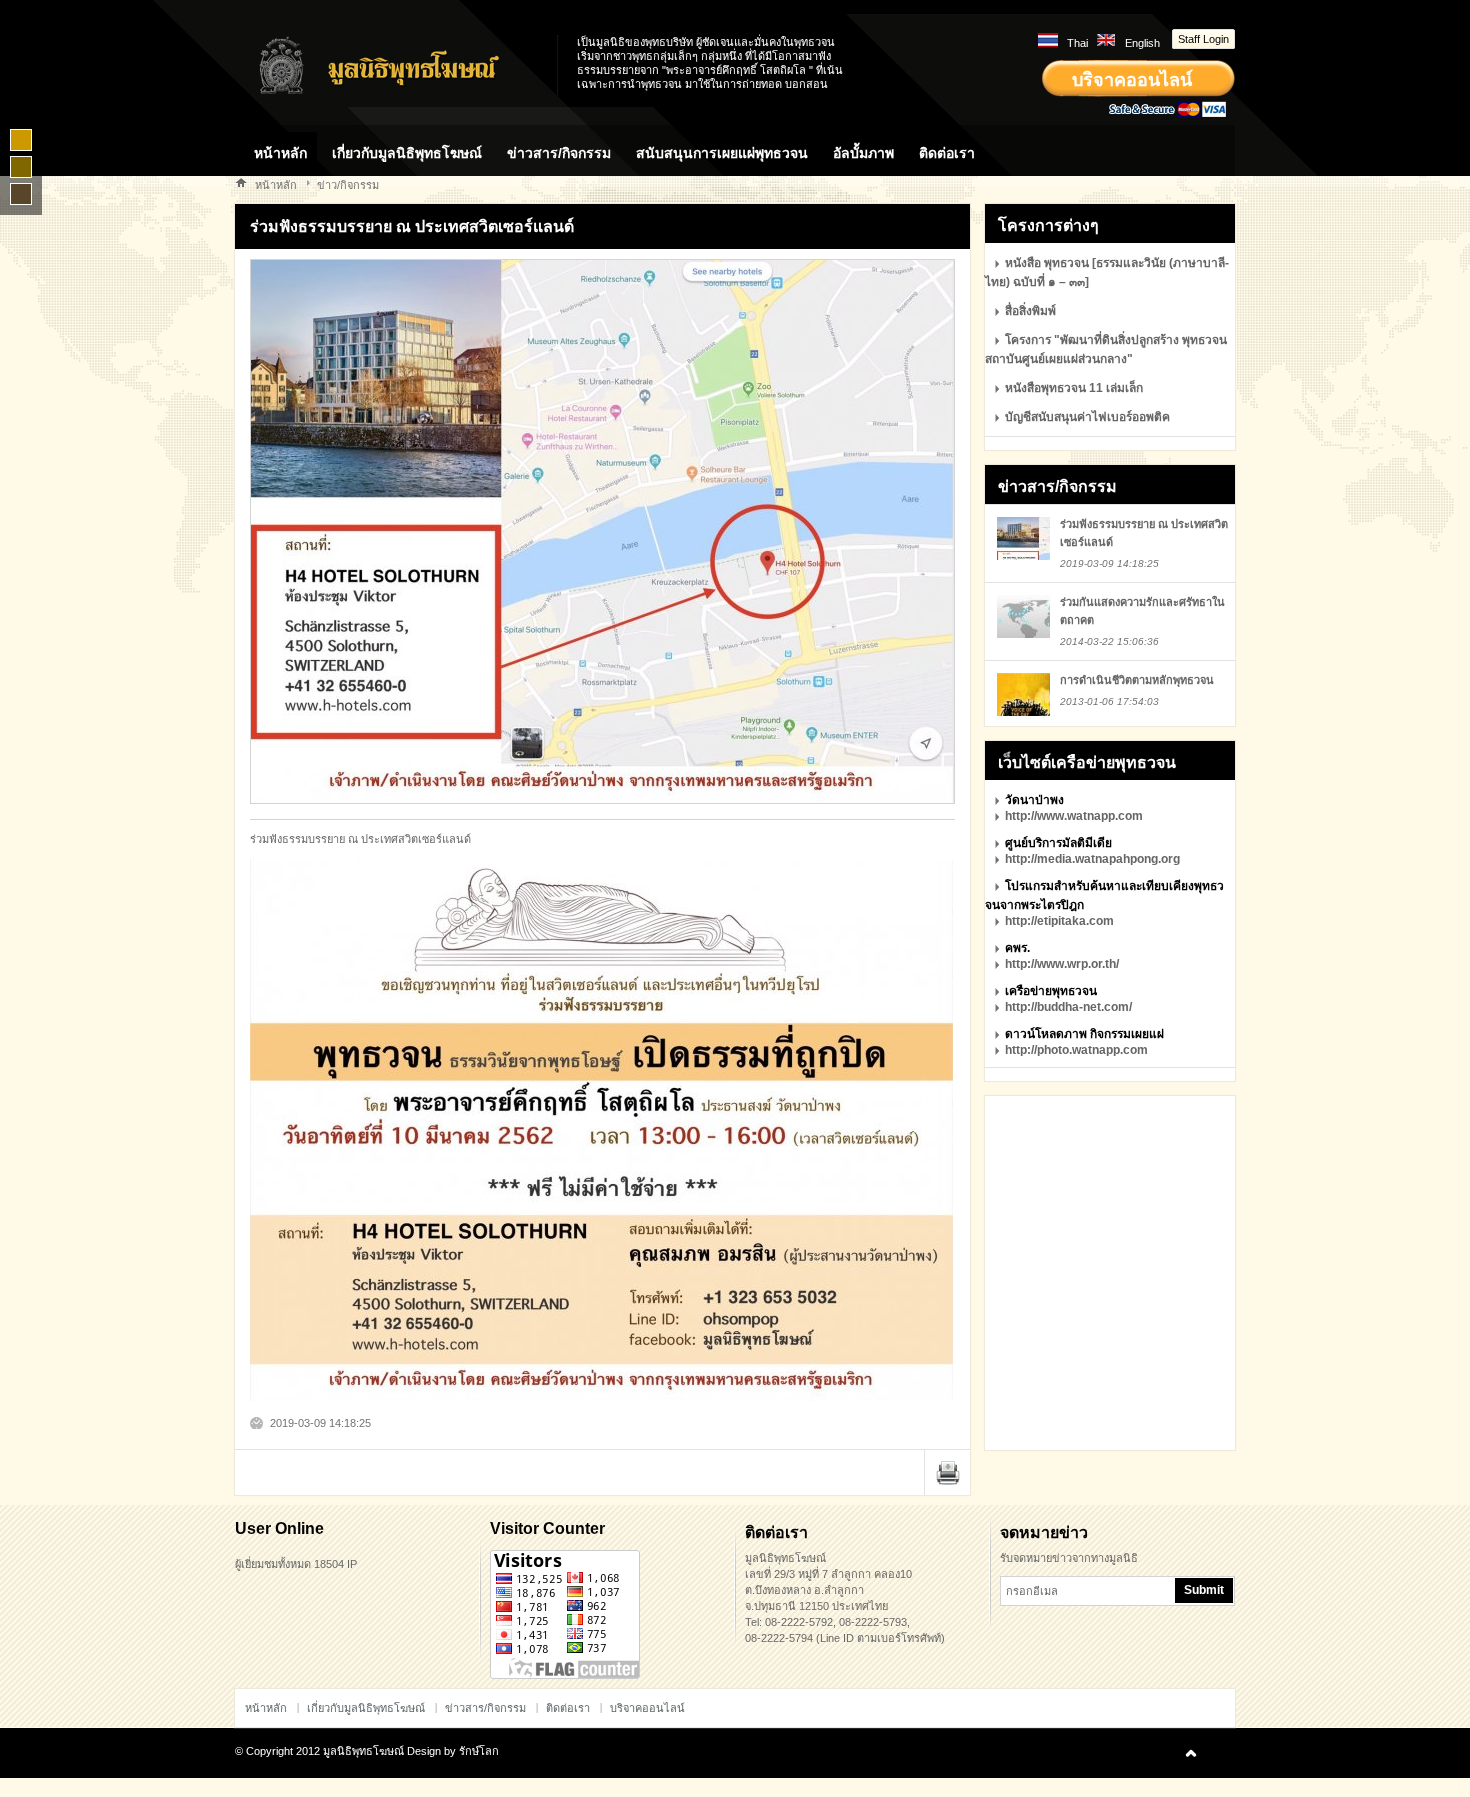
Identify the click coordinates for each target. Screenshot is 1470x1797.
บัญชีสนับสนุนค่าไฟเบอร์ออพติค (1087, 417)
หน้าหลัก (280, 153)
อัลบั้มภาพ (863, 153)
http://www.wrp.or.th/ (1062, 964)
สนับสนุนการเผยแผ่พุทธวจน (722, 153)
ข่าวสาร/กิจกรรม (559, 153)
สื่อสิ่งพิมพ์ (1030, 311)
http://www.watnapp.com (1074, 816)
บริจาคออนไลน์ (1132, 80)
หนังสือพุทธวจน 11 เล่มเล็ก (1074, 388)
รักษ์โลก (479, 1751)
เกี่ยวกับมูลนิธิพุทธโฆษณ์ (407, 153)
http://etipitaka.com (1059, 921)
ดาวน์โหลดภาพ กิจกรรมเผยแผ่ (1084, 1034)
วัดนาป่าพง (1034, 800)
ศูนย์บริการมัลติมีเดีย (1058, 843)
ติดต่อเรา (947, 153)
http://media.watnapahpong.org (1092, 859)
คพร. (1017, 948)
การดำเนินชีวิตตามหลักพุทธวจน (1137, 680)
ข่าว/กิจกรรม (348, 185)
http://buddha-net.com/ (1068, 1007)
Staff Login (1203, 39)
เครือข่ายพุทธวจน (1051, 991)
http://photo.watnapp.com (1076, 1050)
